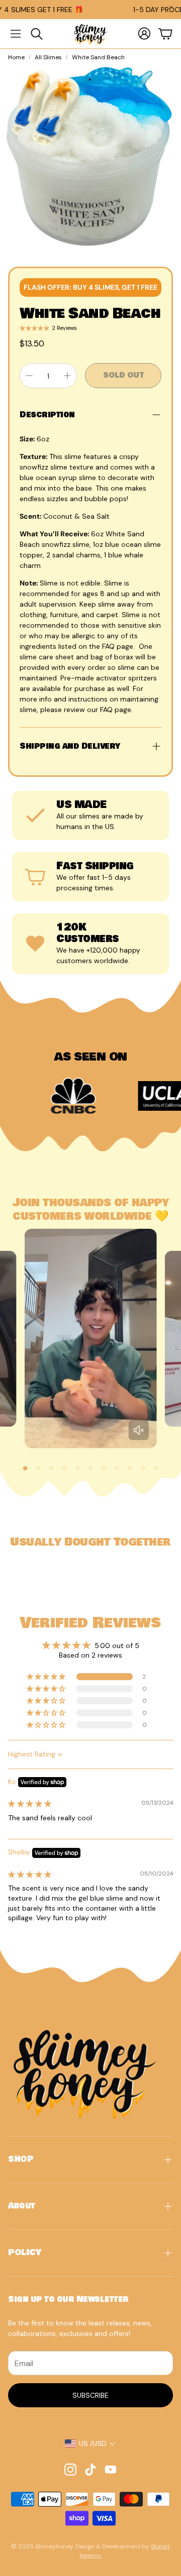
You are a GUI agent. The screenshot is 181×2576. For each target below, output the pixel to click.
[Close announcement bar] (171, 8)
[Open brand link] (35, 1096)
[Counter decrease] (29, 376)
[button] (16, 34)
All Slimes (48, 57)
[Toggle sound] (138, 1430)
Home (16, 57)
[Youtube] (111, 2470)
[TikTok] (90, 2470)
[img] (30, 1804)
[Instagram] (70, 2470)
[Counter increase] (67, 376)
